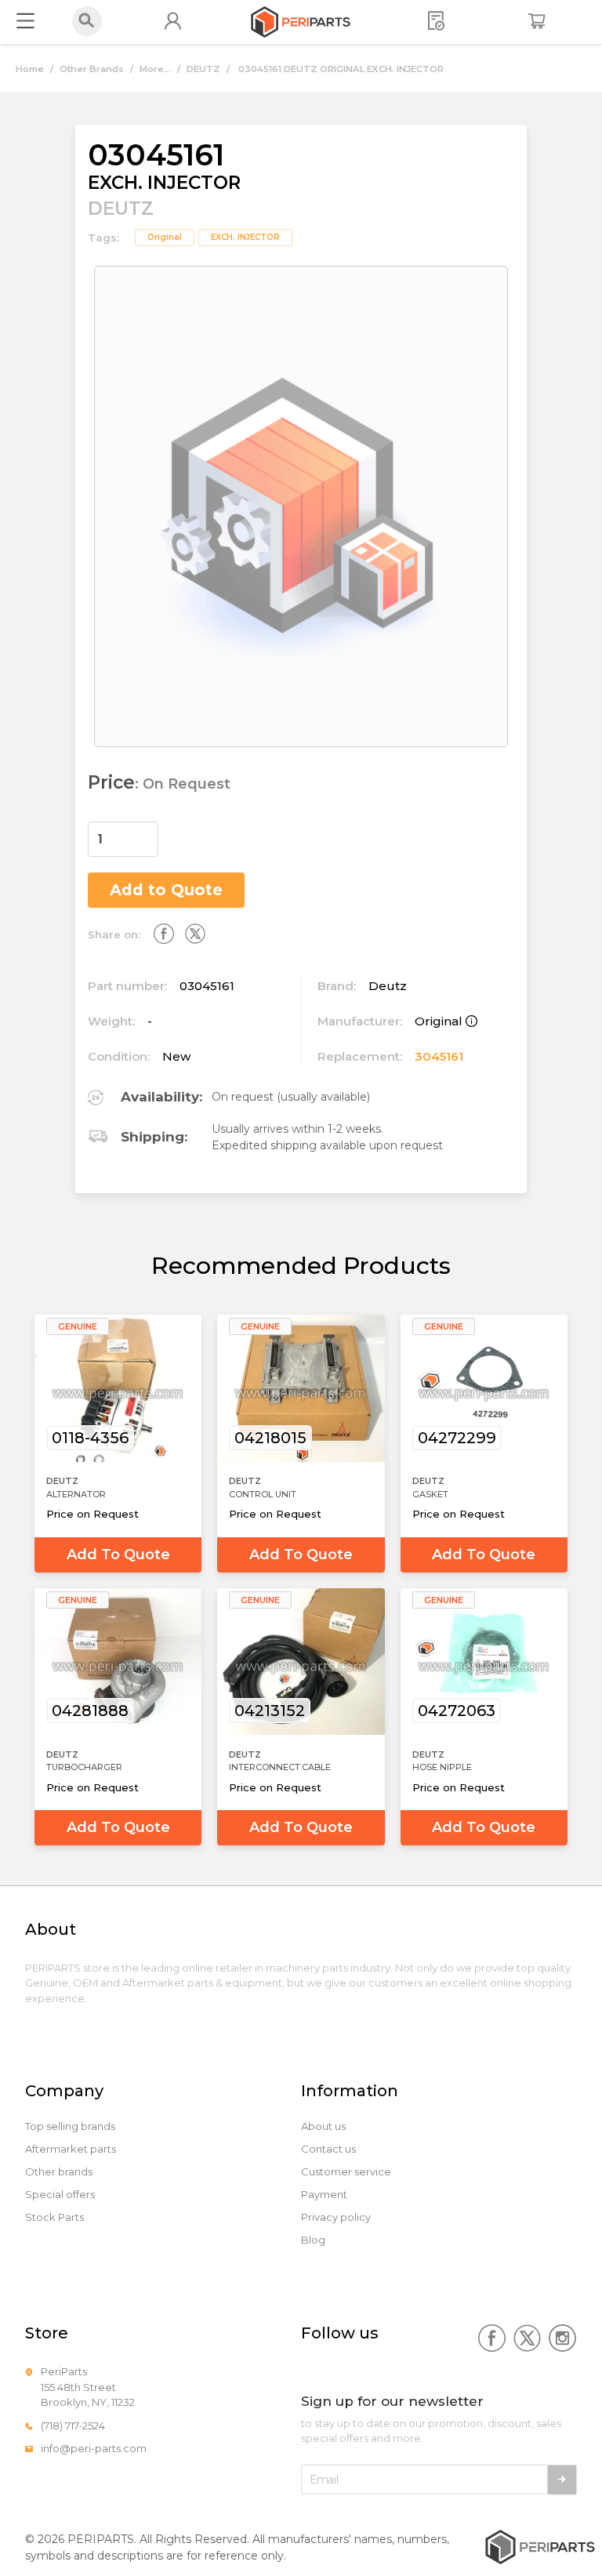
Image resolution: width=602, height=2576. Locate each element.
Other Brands (92, 69)
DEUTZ (203, 69)
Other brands (59, 2172)
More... (155, 69)
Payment (324, 2195)
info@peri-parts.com (94, 2448)
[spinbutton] (123, 839)
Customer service (346, 2172)
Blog (313, 2240)
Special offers (60, 2195)
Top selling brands (70, 2126)
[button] (149, 831)
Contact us (328, 2149)
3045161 (439, 1056)
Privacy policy (336, 2217)
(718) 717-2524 (73, 2425)
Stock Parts (54, 2217)
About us (323, 2126)
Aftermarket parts (71, 2149)
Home (30, 69)
